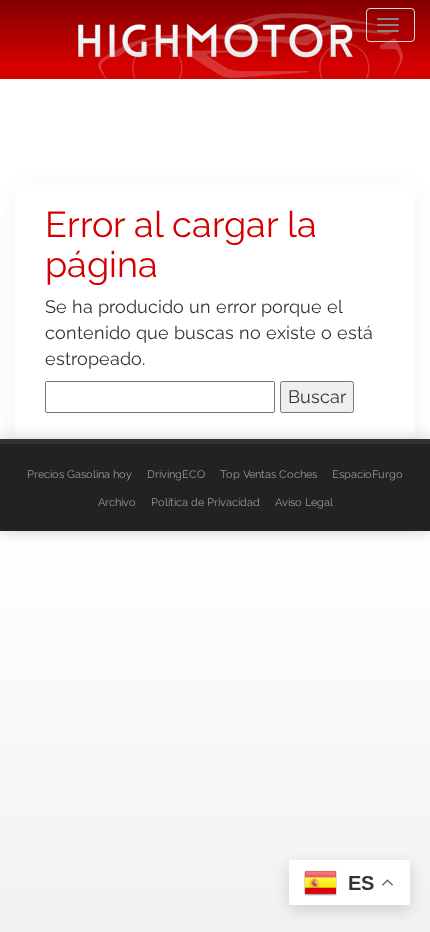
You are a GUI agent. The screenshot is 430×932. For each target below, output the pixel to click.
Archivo (117, 502)
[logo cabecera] (215, 39)
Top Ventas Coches (268, 474)
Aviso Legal (304, 502)
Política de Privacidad (205, 502)
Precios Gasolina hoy (79, 474)
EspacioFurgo (367, 474)
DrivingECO (176, 474)
